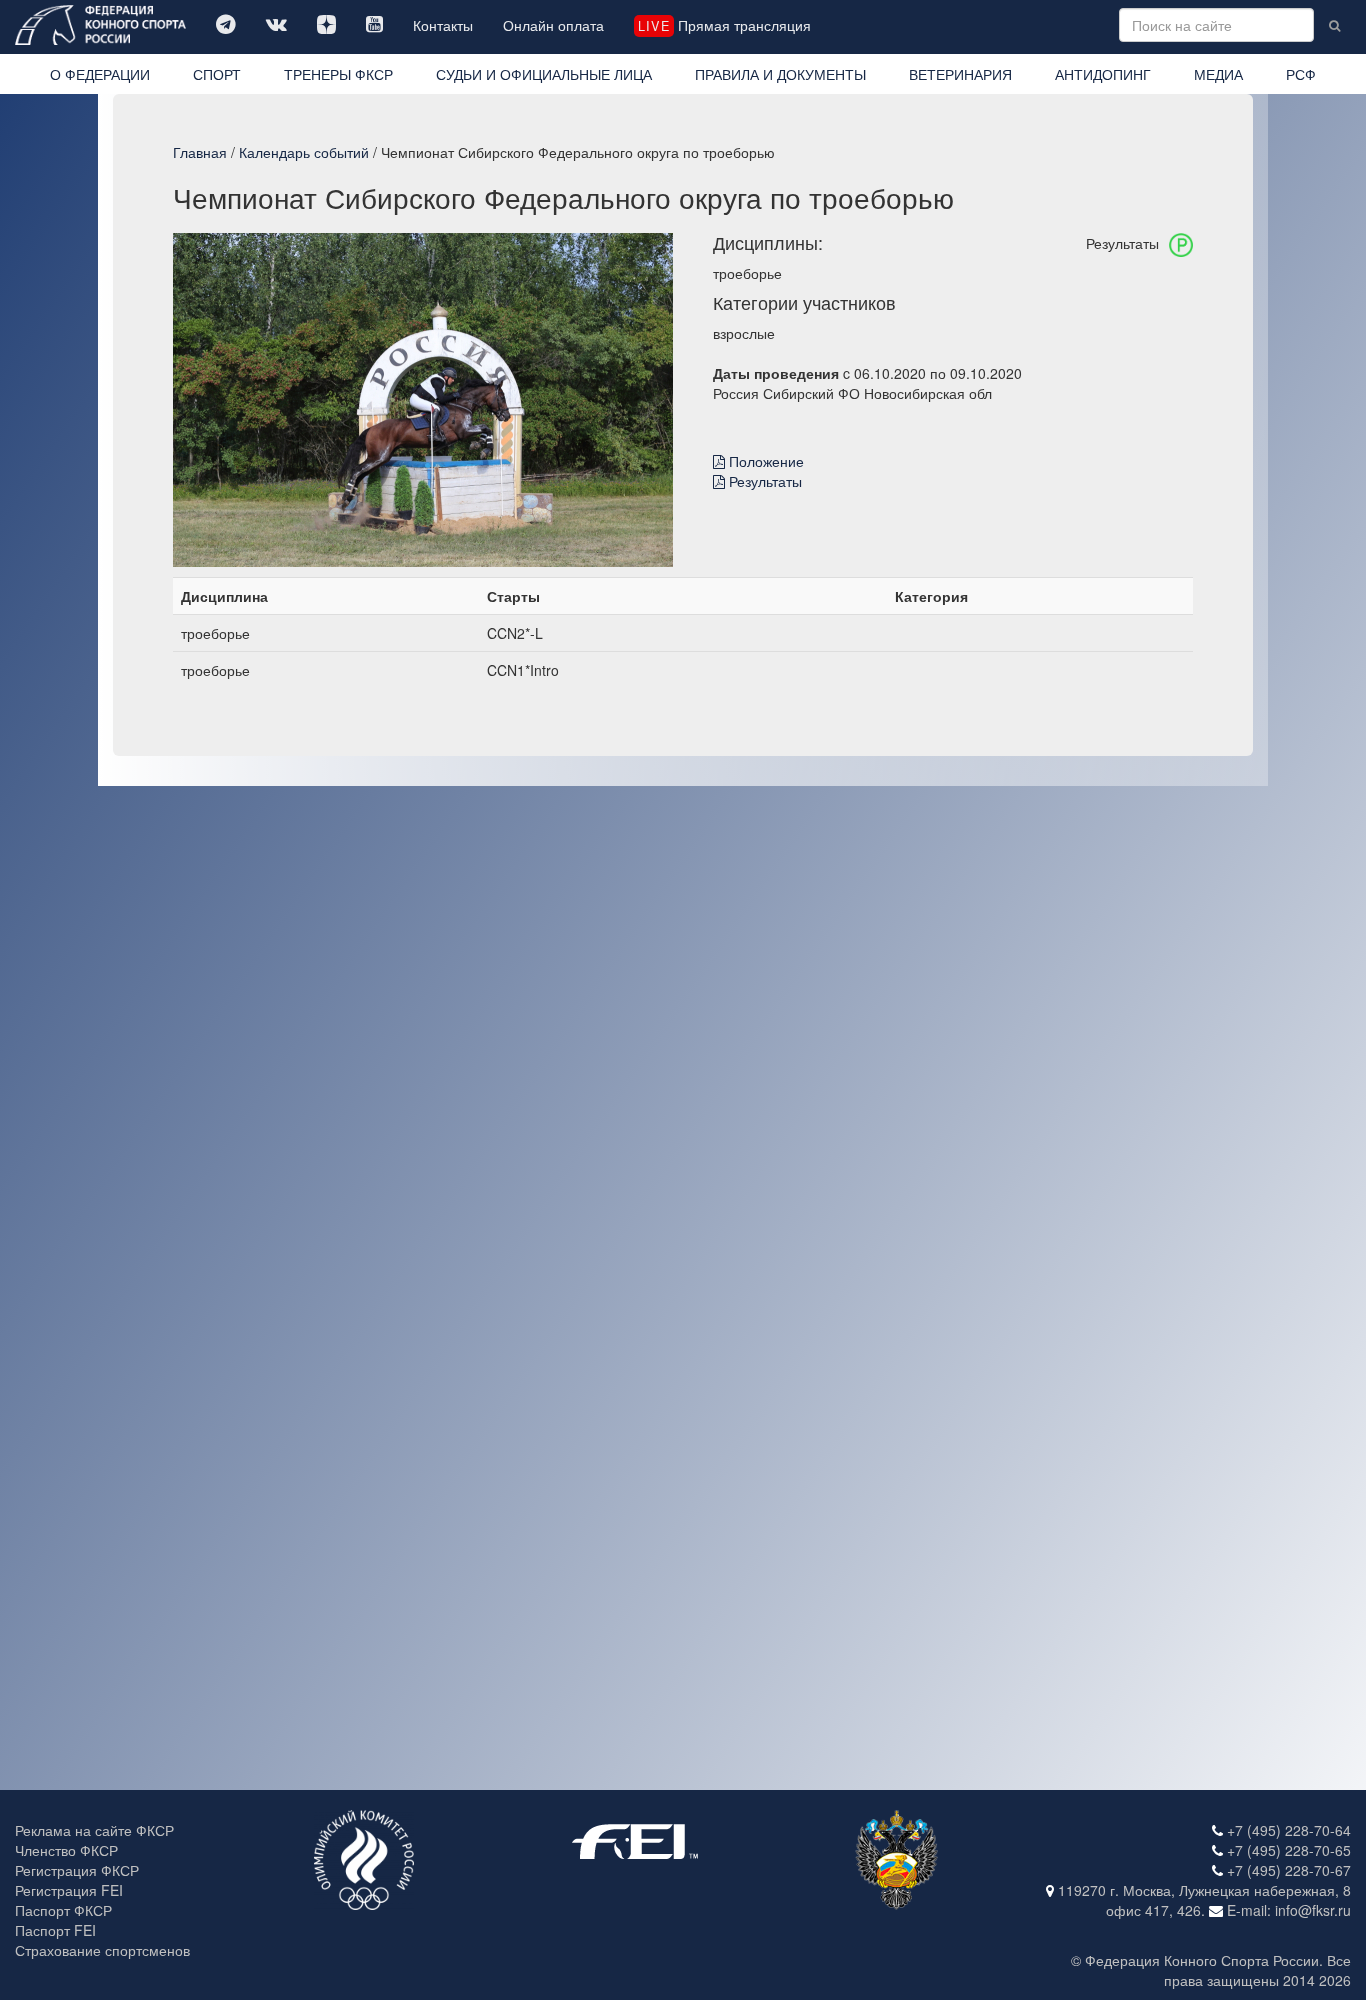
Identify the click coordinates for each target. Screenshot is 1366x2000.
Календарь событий (304, 152)
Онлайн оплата (553, 25)
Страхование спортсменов (102, 1950)
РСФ (1301, 74)
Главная (200, 152)
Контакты (443, 25)
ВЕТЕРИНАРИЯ (960, 74)
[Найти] (1334, 25)
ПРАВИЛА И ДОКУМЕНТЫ (780, 74)
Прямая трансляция (724, 25)
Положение (764, 461)
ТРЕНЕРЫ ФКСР (338, 74)
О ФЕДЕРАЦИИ (100, 74)
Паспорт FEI (55, 1930)
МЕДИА (1218, 74)
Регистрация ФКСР (77, 1870)
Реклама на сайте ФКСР (94, 1830)
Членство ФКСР (66, 1850)
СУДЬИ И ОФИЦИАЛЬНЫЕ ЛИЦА (544, 74)
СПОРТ (217, 74)
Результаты (763, 481)
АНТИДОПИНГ (1103, 74)
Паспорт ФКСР (63, 1910)
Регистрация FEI (69, 1890)
